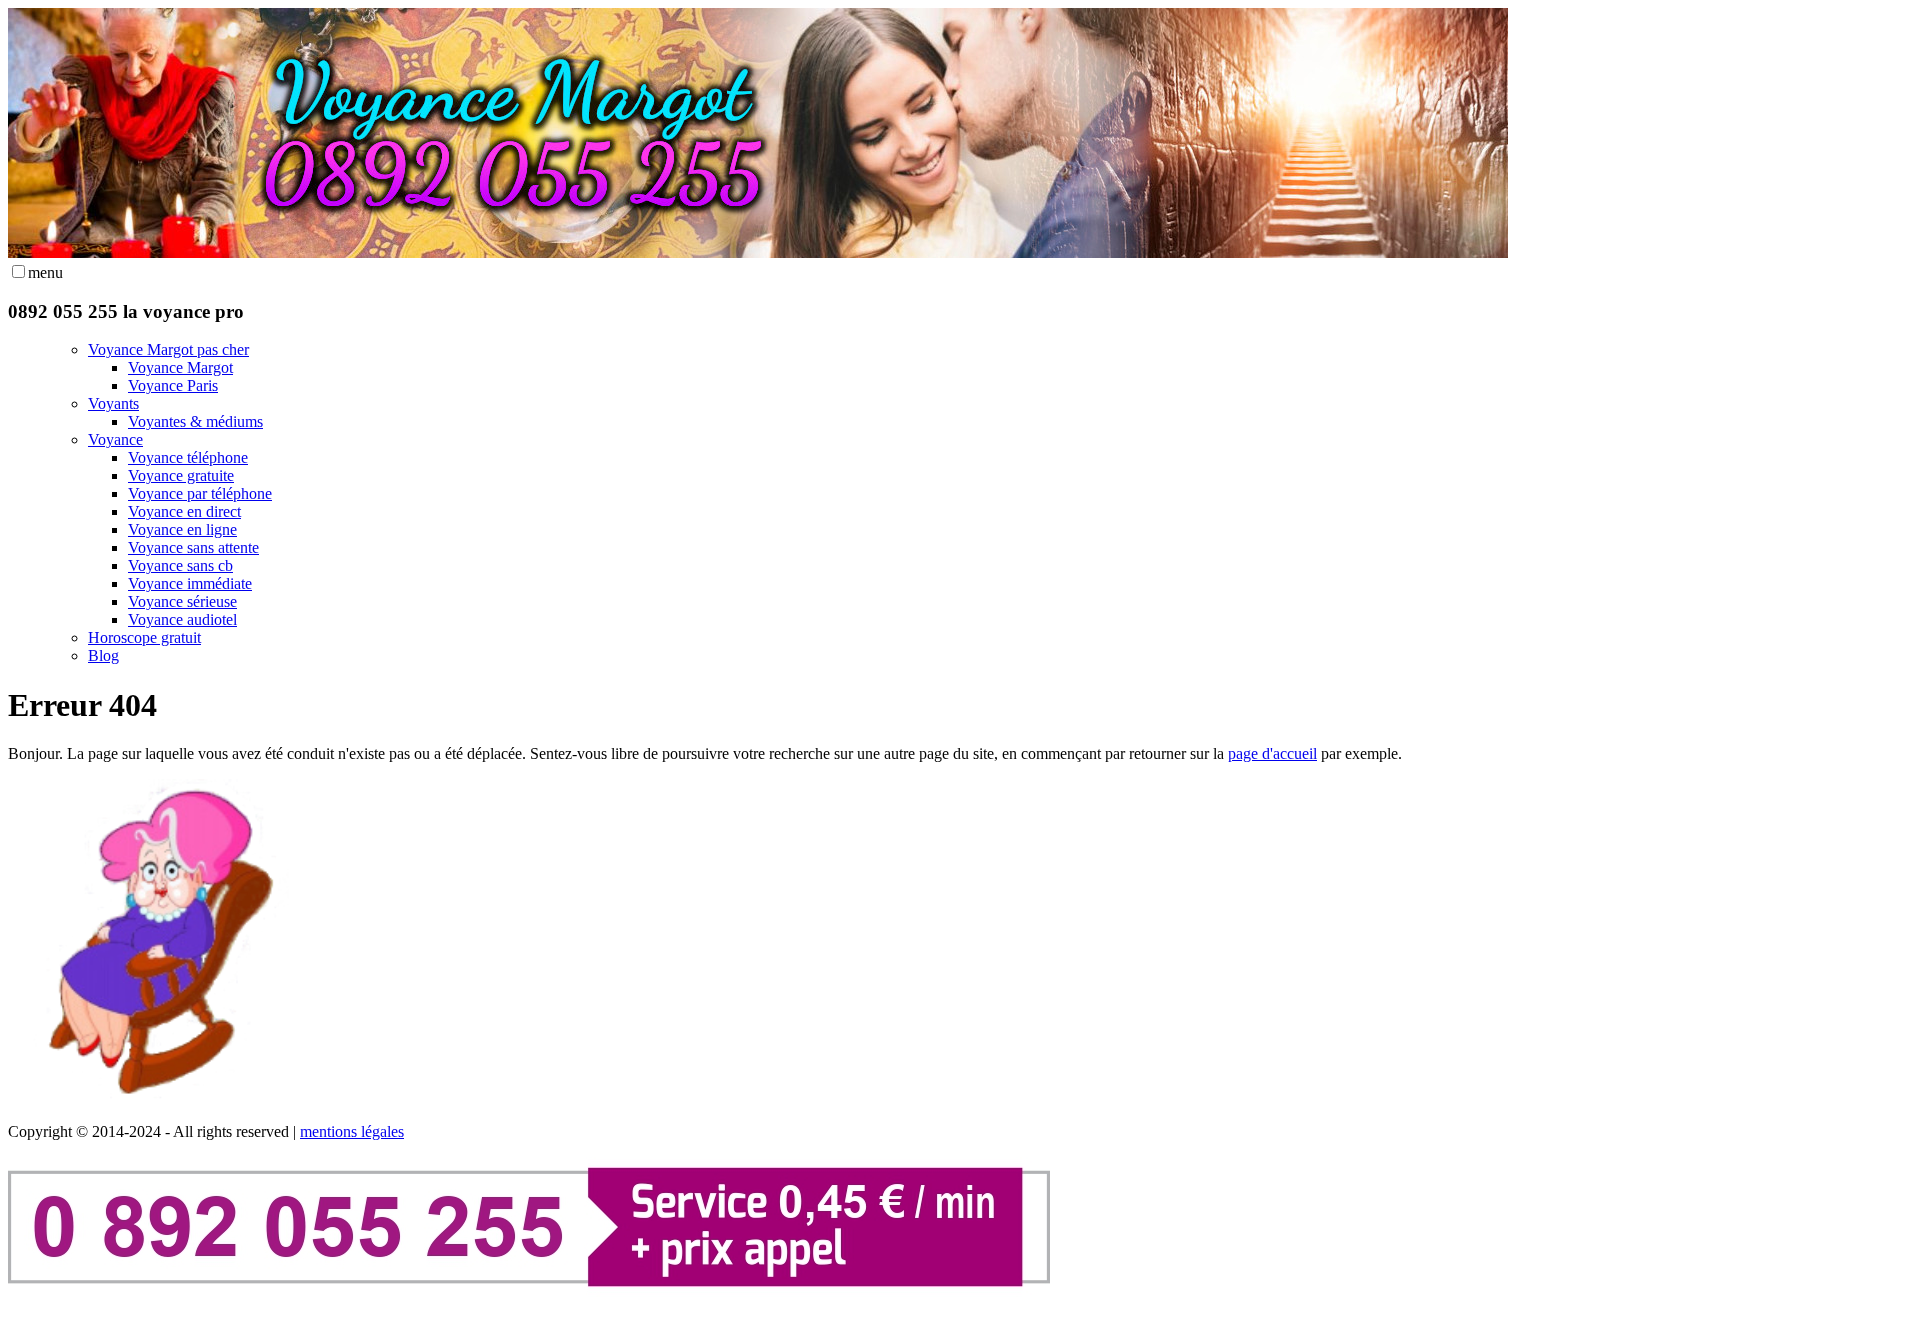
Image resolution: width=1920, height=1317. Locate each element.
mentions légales (352, 1131)
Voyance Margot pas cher (168, 349)
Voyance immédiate (190, 583)
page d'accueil (1272, 753)
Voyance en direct (184, 511)
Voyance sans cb (180, 565)
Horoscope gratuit (144, 637)
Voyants (113, 403)
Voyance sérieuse (182, 601)
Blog (103, 655)
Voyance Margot (180, 367)
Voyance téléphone (188, 457)
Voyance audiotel (182, 619)
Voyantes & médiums (195, 421)
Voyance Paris (173, 385)
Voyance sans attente (193, 547)
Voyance (115, 439)
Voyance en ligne (182, 529)
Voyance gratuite (181, 475)
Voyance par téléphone (200, 493)
